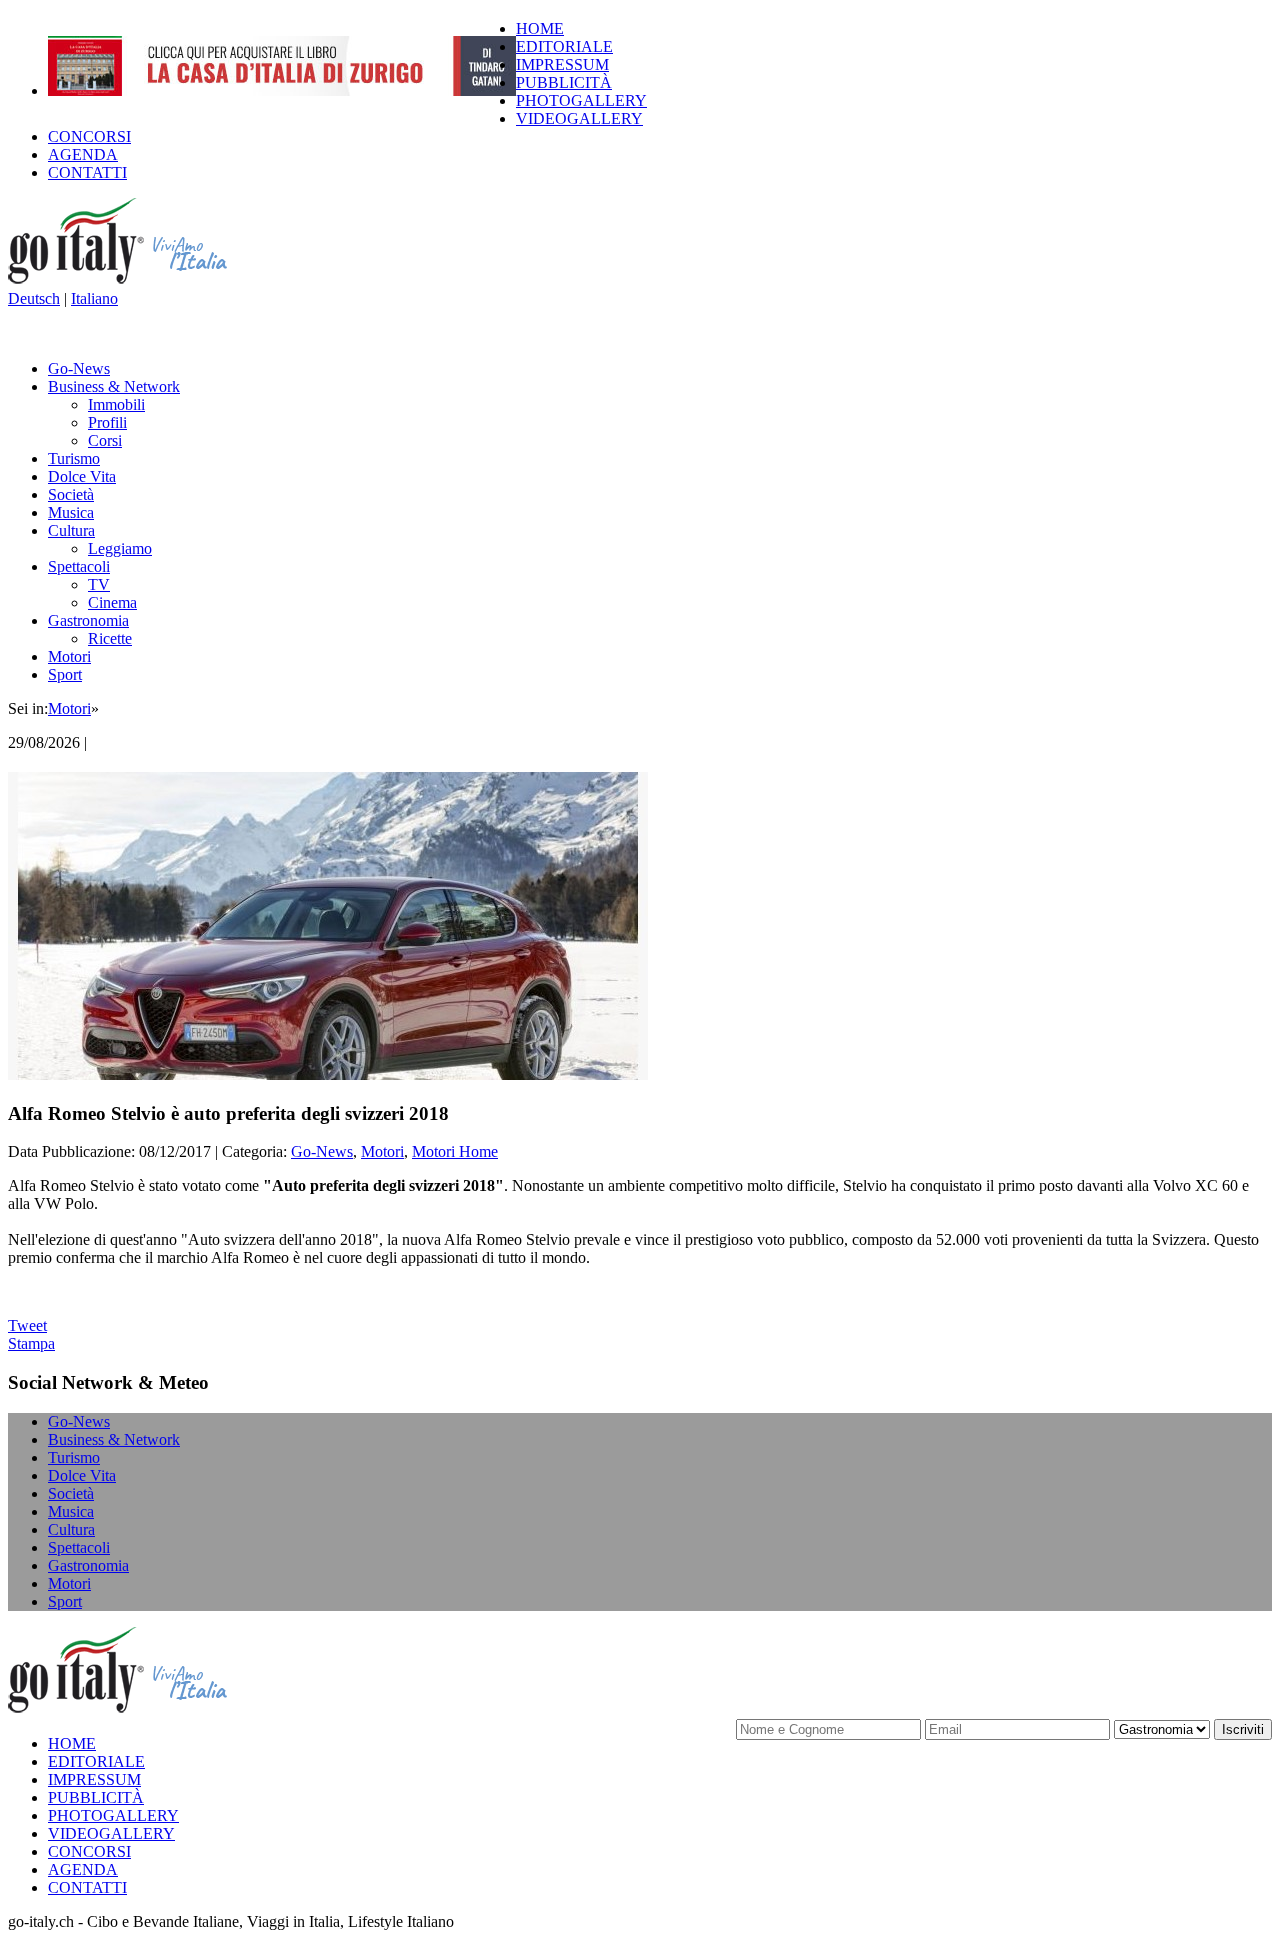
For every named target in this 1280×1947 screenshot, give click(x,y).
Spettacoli (79, 566)
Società (71, 494)
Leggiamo (120, 548)
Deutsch (34, 298)
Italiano (94, 298)
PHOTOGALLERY (581, 100)
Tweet (27, 1325)
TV (99, 584)
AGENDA (83, 154)
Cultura (71, 530)
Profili (107, 422)
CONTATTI (87, 172)
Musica (71, 512)
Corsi (105, 440)
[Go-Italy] (133, 280)
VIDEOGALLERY (579, 118)
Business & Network (114, 386)
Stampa (31, 1343)
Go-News (79, 368)
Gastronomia (88, 620)
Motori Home (455, 1151)
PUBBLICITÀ (564, 82)
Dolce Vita (82, 476)
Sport (65, 674)
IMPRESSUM (562, 64)
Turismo (74, 458)
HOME (540, 28)
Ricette (110, 638)
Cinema (112, 602)
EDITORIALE (564, 46)
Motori (69, 656)
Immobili (116, 404)
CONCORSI (89, 136)
